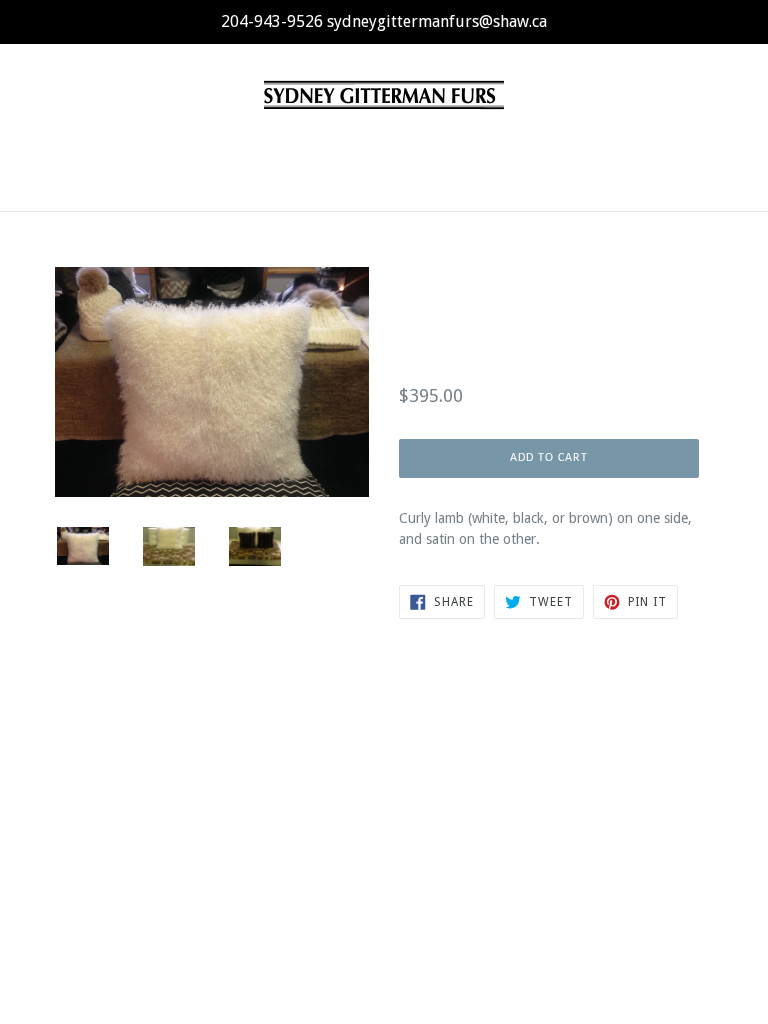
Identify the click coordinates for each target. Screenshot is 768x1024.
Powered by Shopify (512, 832)
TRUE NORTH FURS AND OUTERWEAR (343, 832)
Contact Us (481, 150)
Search (384, 752)
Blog (410, 150)
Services (347, 150)
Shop (281, 149)
